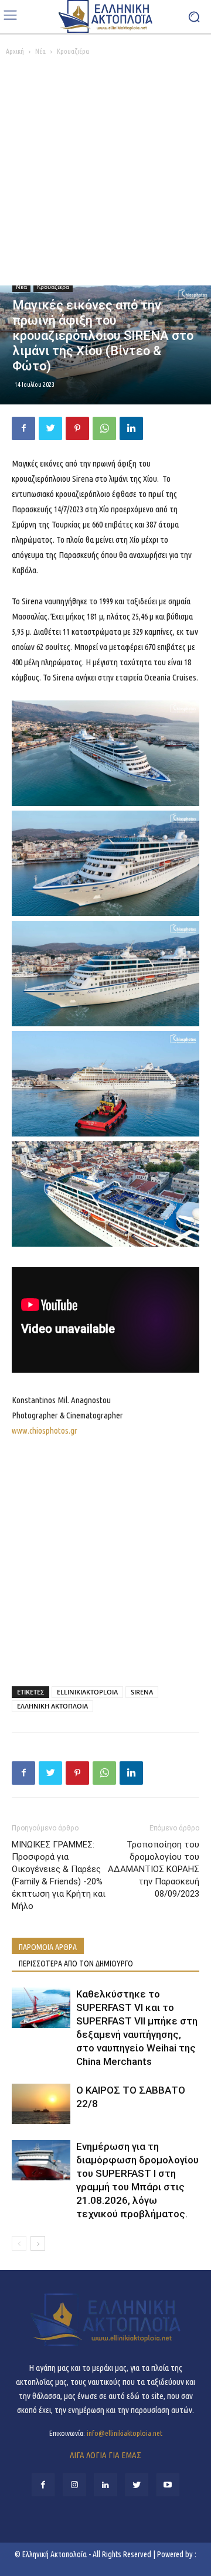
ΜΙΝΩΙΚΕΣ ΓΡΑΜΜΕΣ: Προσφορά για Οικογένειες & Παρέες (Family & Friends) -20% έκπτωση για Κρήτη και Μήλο (59, 1875)
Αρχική (15, 51)
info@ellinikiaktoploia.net (125, 2433)
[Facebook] (23, 428)
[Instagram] (74, 2485)
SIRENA (142, 1692)
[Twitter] (50, 428)
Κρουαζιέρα (73, 51)
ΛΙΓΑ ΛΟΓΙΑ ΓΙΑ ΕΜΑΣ (105, 2455)
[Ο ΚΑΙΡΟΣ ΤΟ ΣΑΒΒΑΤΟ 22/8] (41, 2104)
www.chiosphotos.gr (45, 1430)
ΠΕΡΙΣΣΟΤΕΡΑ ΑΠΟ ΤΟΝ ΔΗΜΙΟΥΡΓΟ (76, 1964)
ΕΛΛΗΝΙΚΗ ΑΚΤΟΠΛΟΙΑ (52, 1706)
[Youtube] (168, 2485)
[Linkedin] (131, 428)
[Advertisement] (105, 174)
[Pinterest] (77, 428)
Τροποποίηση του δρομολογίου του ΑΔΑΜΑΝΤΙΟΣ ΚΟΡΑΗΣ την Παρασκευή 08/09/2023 (154, 1869)
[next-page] (38, 2243)
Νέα (40, 51)
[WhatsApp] (104, 428)
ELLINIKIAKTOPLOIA (87, 1692)
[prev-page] (19, 2243)
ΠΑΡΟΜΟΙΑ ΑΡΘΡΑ (48, 1947)
